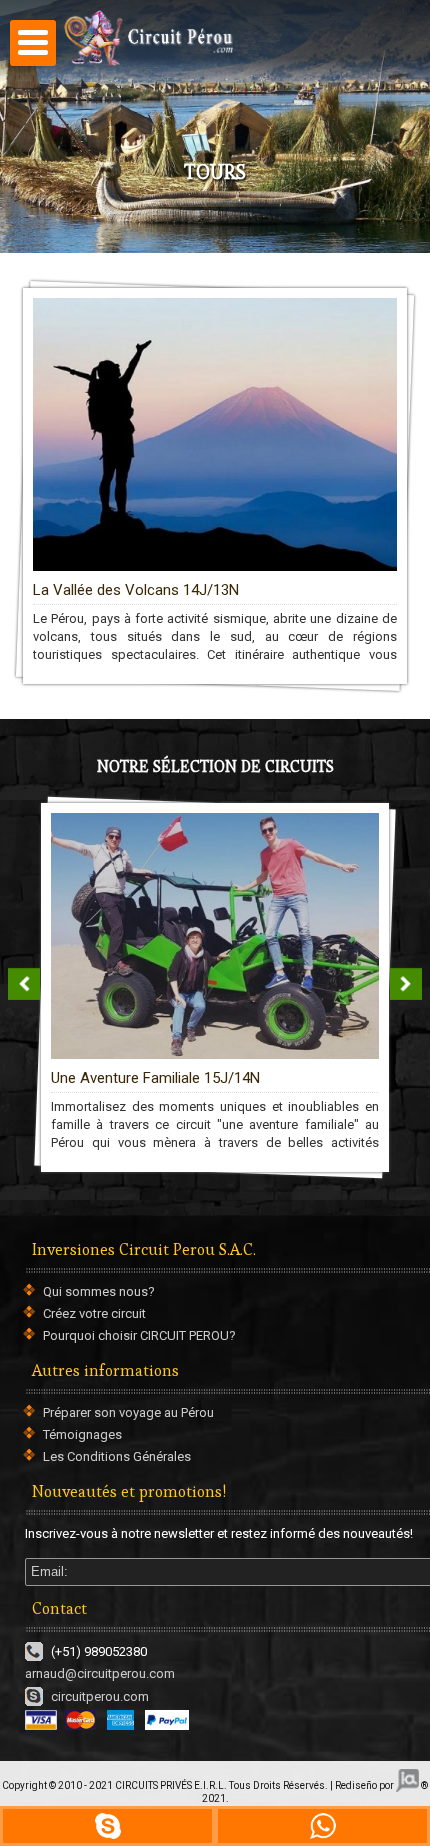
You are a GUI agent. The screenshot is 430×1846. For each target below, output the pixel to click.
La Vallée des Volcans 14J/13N (136, 590)
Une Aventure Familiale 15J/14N (155, 1078)
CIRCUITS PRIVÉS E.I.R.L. (171, 1785)
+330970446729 (107, 1826)
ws (322, 1826)
